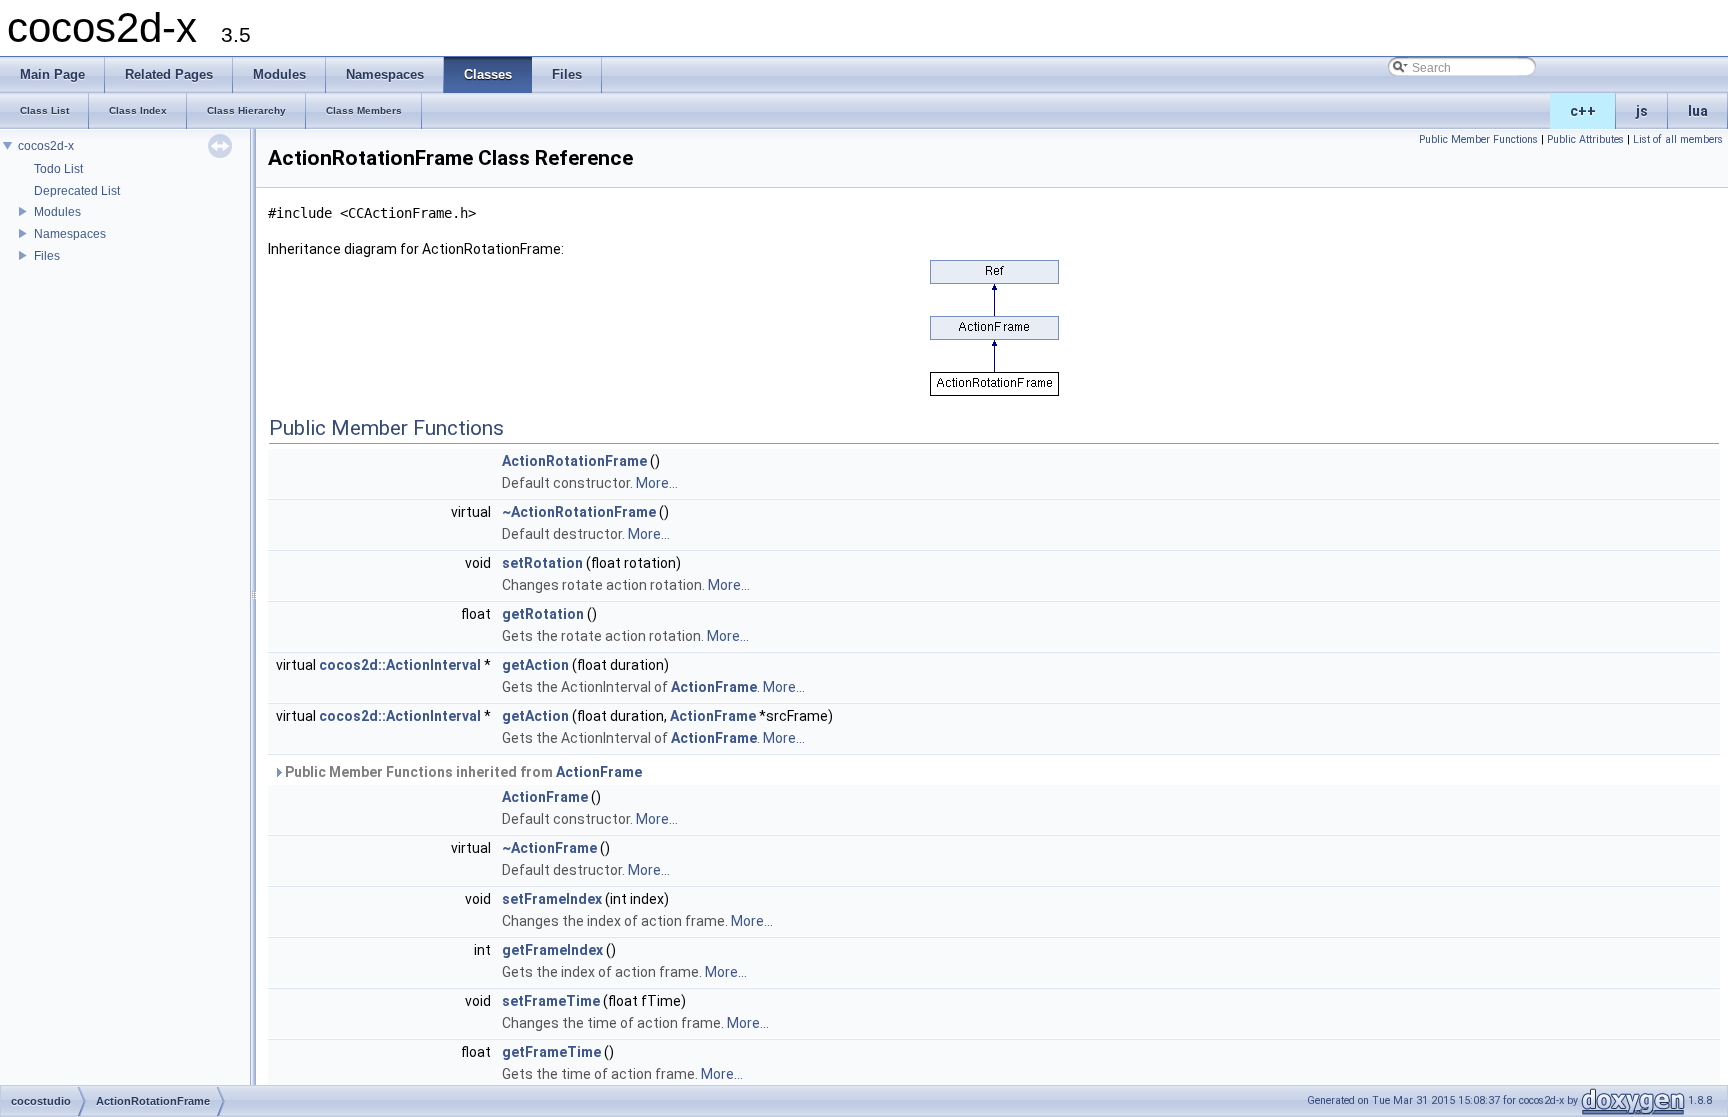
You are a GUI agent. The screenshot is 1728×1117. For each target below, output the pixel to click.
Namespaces (70, 234)
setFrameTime (551, 1001)
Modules (57, 212)
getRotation (543, 614)
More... (657, 483)
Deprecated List (77, 191)
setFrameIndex (552, 899)
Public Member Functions (1478, 139)
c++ (1583, 111)
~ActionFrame (549, 848)
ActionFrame (714, 687)
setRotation (542, 563)
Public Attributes (1585, 139)
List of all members (1678, 139)
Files (47, 256)
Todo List (58, 169)
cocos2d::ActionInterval (400, 665)
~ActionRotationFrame (579, 512)
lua (1698, 111)
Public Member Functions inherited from (462, 772)
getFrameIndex (552, 950)
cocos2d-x (46, 146)
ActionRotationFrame (574, 461)
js (1642, 111)
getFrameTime (551, 1052)
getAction (535, 665)
